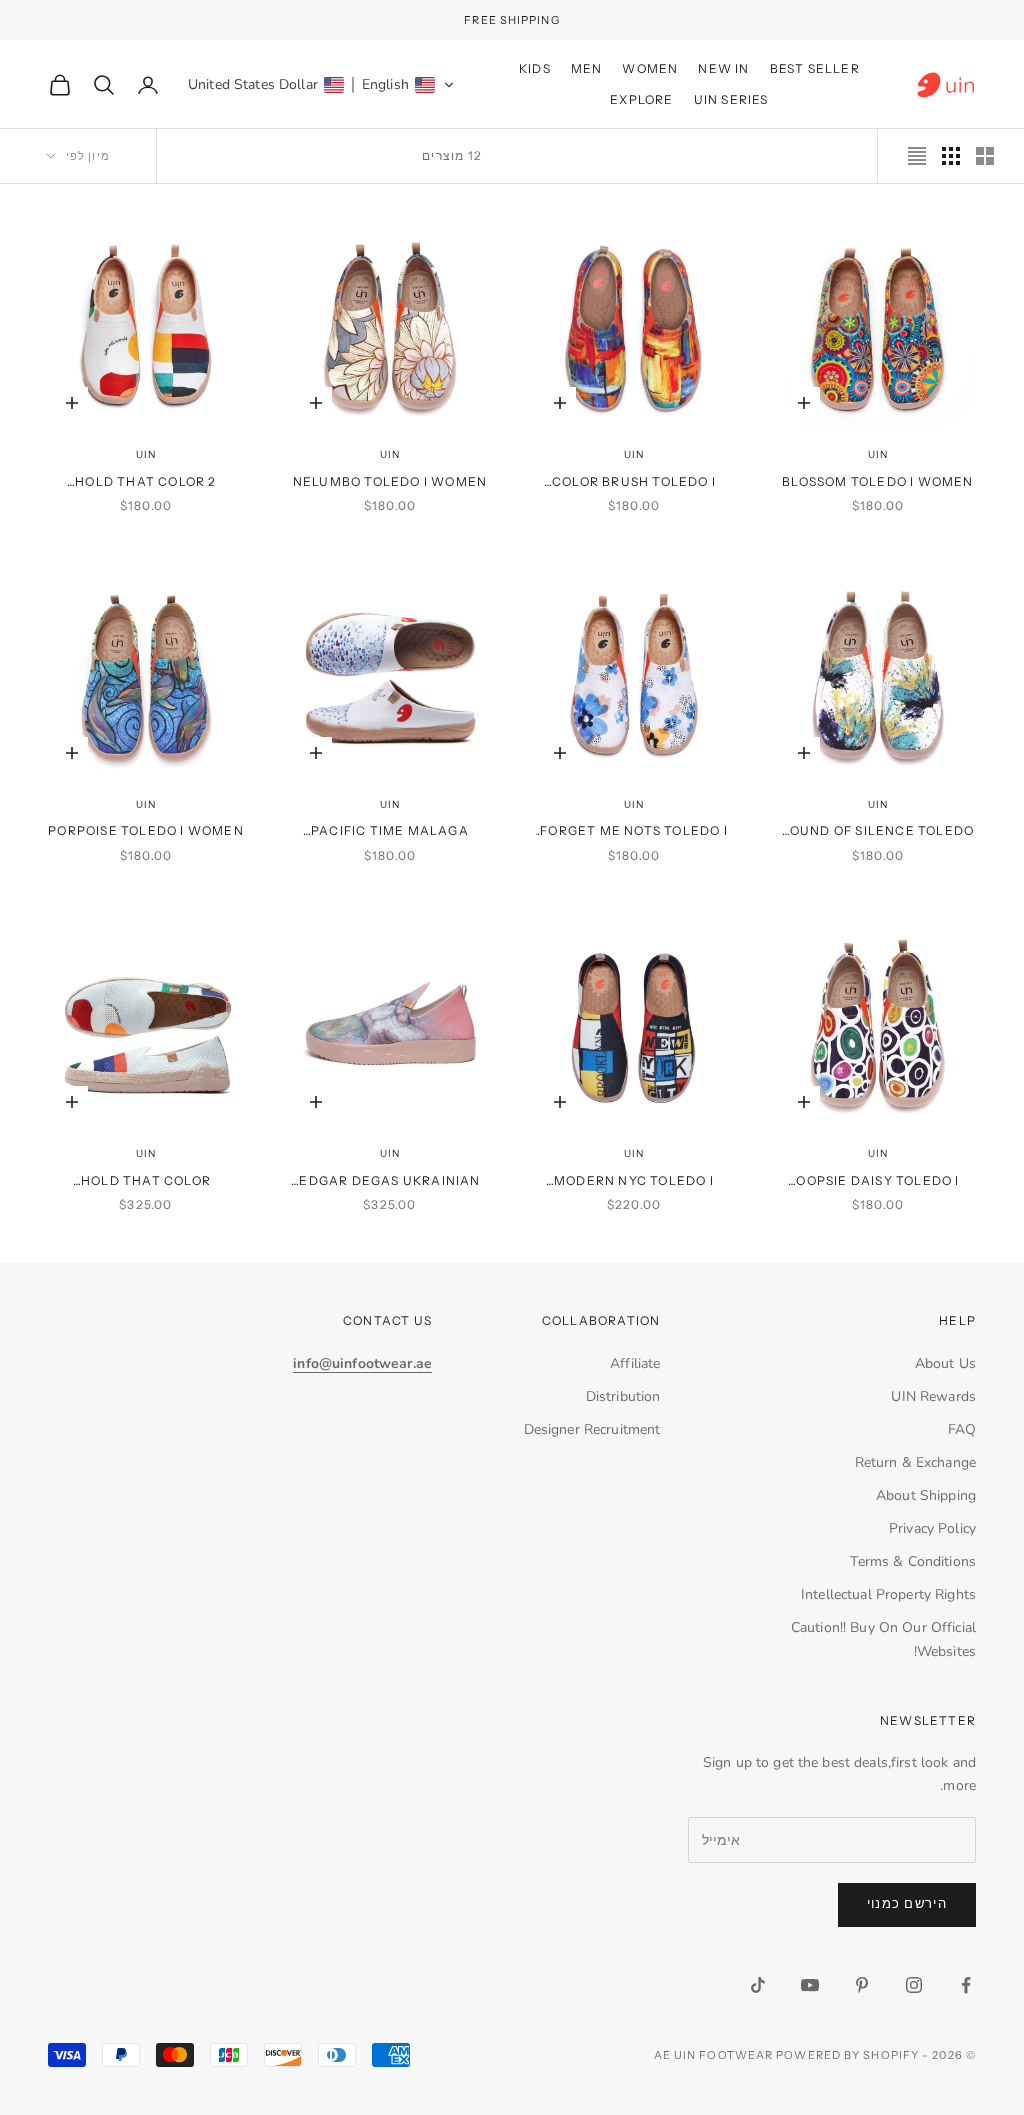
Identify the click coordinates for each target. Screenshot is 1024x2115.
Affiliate (635, 1363)
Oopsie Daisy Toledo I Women (877, 1182)
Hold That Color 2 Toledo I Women (145, 483)
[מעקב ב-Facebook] (966, 1985)
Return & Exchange (915, 1462)
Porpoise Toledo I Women (146, 830)
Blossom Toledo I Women (877, 481)
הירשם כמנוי (907, 1904)
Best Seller (815, 68)
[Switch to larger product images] (985, 156)
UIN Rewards (933, 1396)
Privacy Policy (932, 1528)
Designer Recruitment (592, 1429)
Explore (641, 99)
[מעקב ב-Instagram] (914, 1985)
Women (650, 68)
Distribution (623, 1396)
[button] (321, 85)
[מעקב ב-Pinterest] (862, 1985)
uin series (731, 99)
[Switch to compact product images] (917, 156)
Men (587, 68)
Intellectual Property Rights (888, 1594)
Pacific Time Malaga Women (390, 832)
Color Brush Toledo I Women (634, 483)
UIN (878, 454)
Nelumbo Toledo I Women (390, 481)
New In (723, 68)
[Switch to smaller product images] (951, 156)
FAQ (962, 1429)
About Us (945, 1363)
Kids (535, 68)
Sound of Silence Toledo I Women (878, 832)
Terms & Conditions (913, 1561)
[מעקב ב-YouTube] (810, 1985)
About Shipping (926, 1495)
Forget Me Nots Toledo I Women (634, 832)
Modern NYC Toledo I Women (634, 1182)
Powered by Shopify (847, 2055)
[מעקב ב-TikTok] (758, 1985)
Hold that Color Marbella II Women (145, 1182)
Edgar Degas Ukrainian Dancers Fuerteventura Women (390, 1182)
